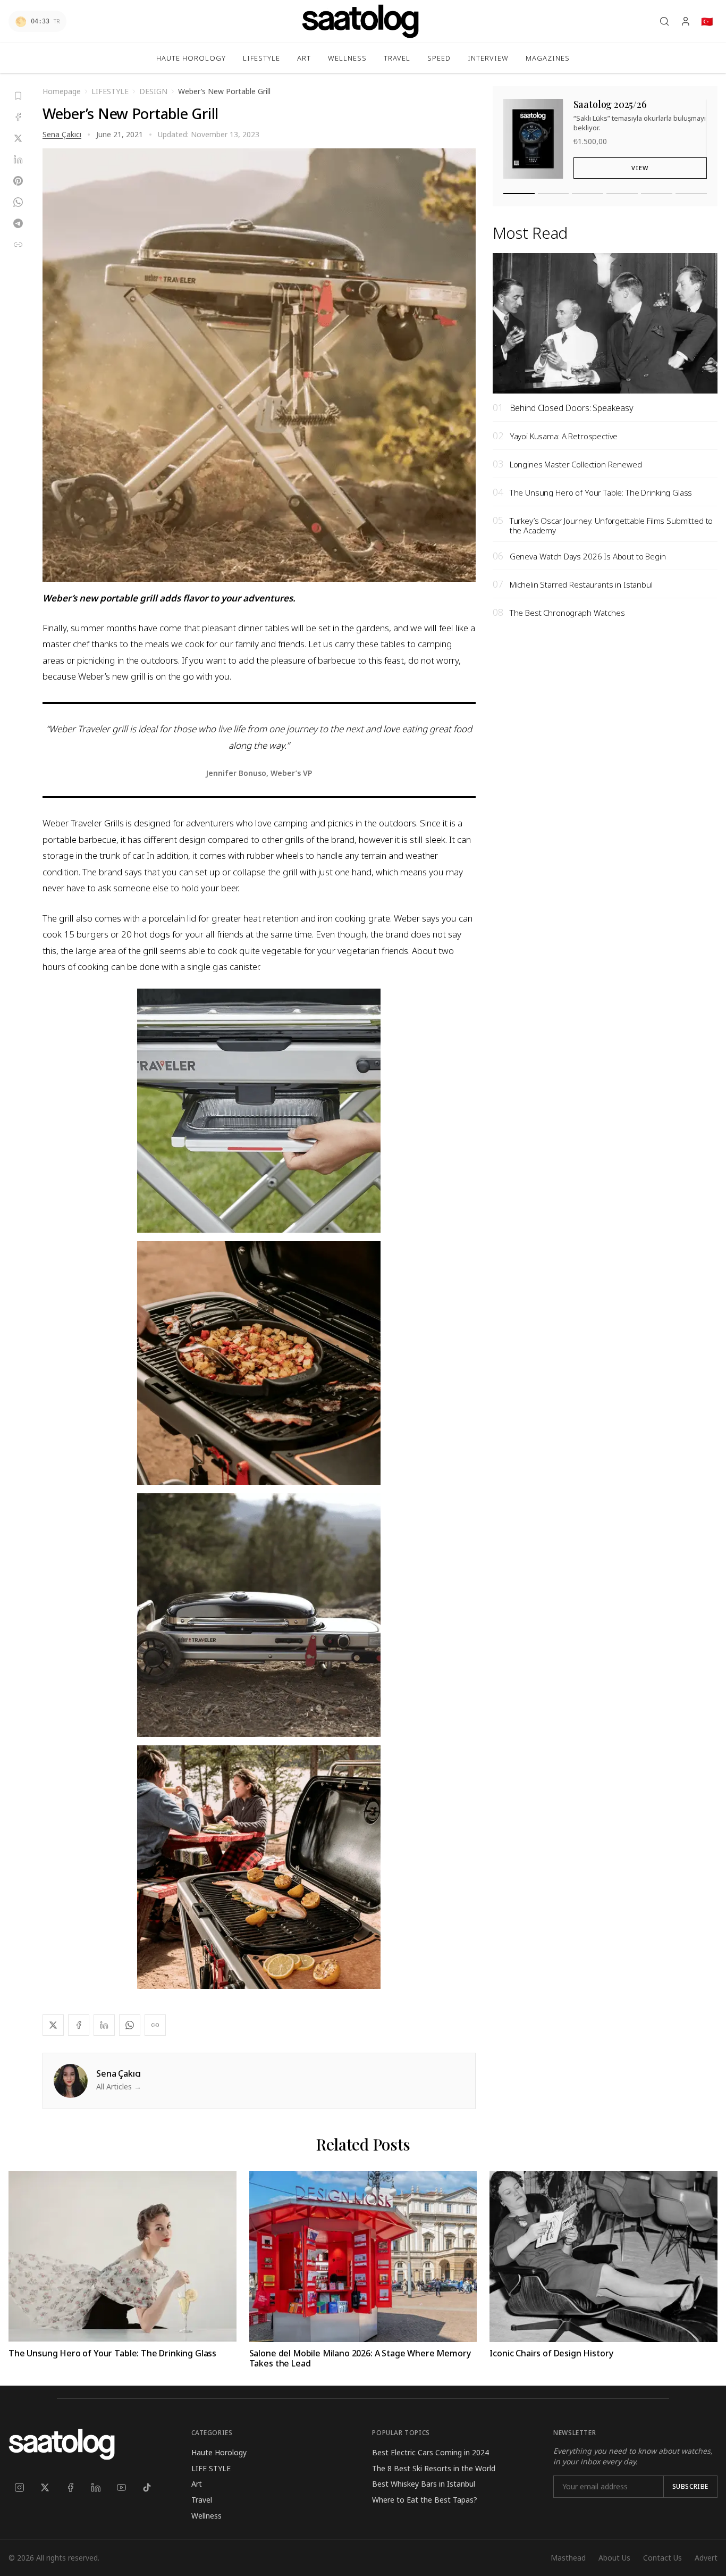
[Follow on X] (45, 2487)
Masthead (568, 2558)
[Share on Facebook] (18, 117)
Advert (706, 2558)
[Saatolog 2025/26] (519, 194)
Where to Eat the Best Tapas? (425, 2500)
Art (304, 58)
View (640, 168)
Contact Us (662, 2558)
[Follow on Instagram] (19, 2487)
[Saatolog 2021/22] (657, 194)
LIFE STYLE (211, 2468)
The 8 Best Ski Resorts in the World (434, 2468)
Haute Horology (191, 58)
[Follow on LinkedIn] (96, 2487)
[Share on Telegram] (18, 223)
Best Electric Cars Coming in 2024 (430, 2452)
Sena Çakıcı (62, 134)
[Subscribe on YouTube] (121, 2487)
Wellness (347, 58)
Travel (202, 2500)
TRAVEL (397, 58)
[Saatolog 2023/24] (588, 194)
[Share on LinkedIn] (18, 160)
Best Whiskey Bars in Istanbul (424, 2484)
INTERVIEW (488, 58)
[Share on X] (18, 138)
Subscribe (690, 2486)
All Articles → (119, 2086)
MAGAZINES (548, 58)
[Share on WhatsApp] (18, 202)
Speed (439, 58)
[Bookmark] (18, 96)
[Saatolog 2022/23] (622, 194)
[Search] (664, 21)
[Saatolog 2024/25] (554, 194)
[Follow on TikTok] (147, 2487)
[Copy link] (18, 245)
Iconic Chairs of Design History (551, 2353)
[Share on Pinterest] (18, 181)
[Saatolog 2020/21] (691, 194)
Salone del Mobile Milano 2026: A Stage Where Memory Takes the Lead (360, 2358)
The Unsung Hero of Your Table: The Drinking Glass (112, 2353)
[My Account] (686, 21)
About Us (614, 2558)
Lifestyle (261, 58)
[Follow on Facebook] (70, 2487)
